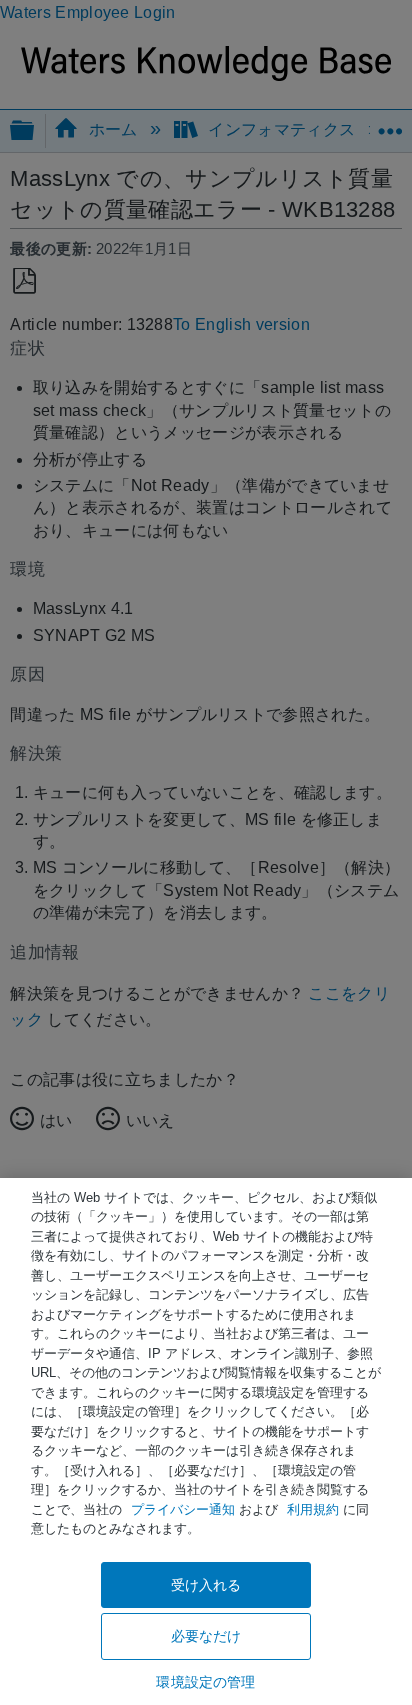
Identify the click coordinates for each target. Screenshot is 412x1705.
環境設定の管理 (205, 1682)
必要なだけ (206, 1636)
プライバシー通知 (183, 1509)
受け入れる (206, 1585)
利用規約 (313, 1509)
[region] (206, 1441)
